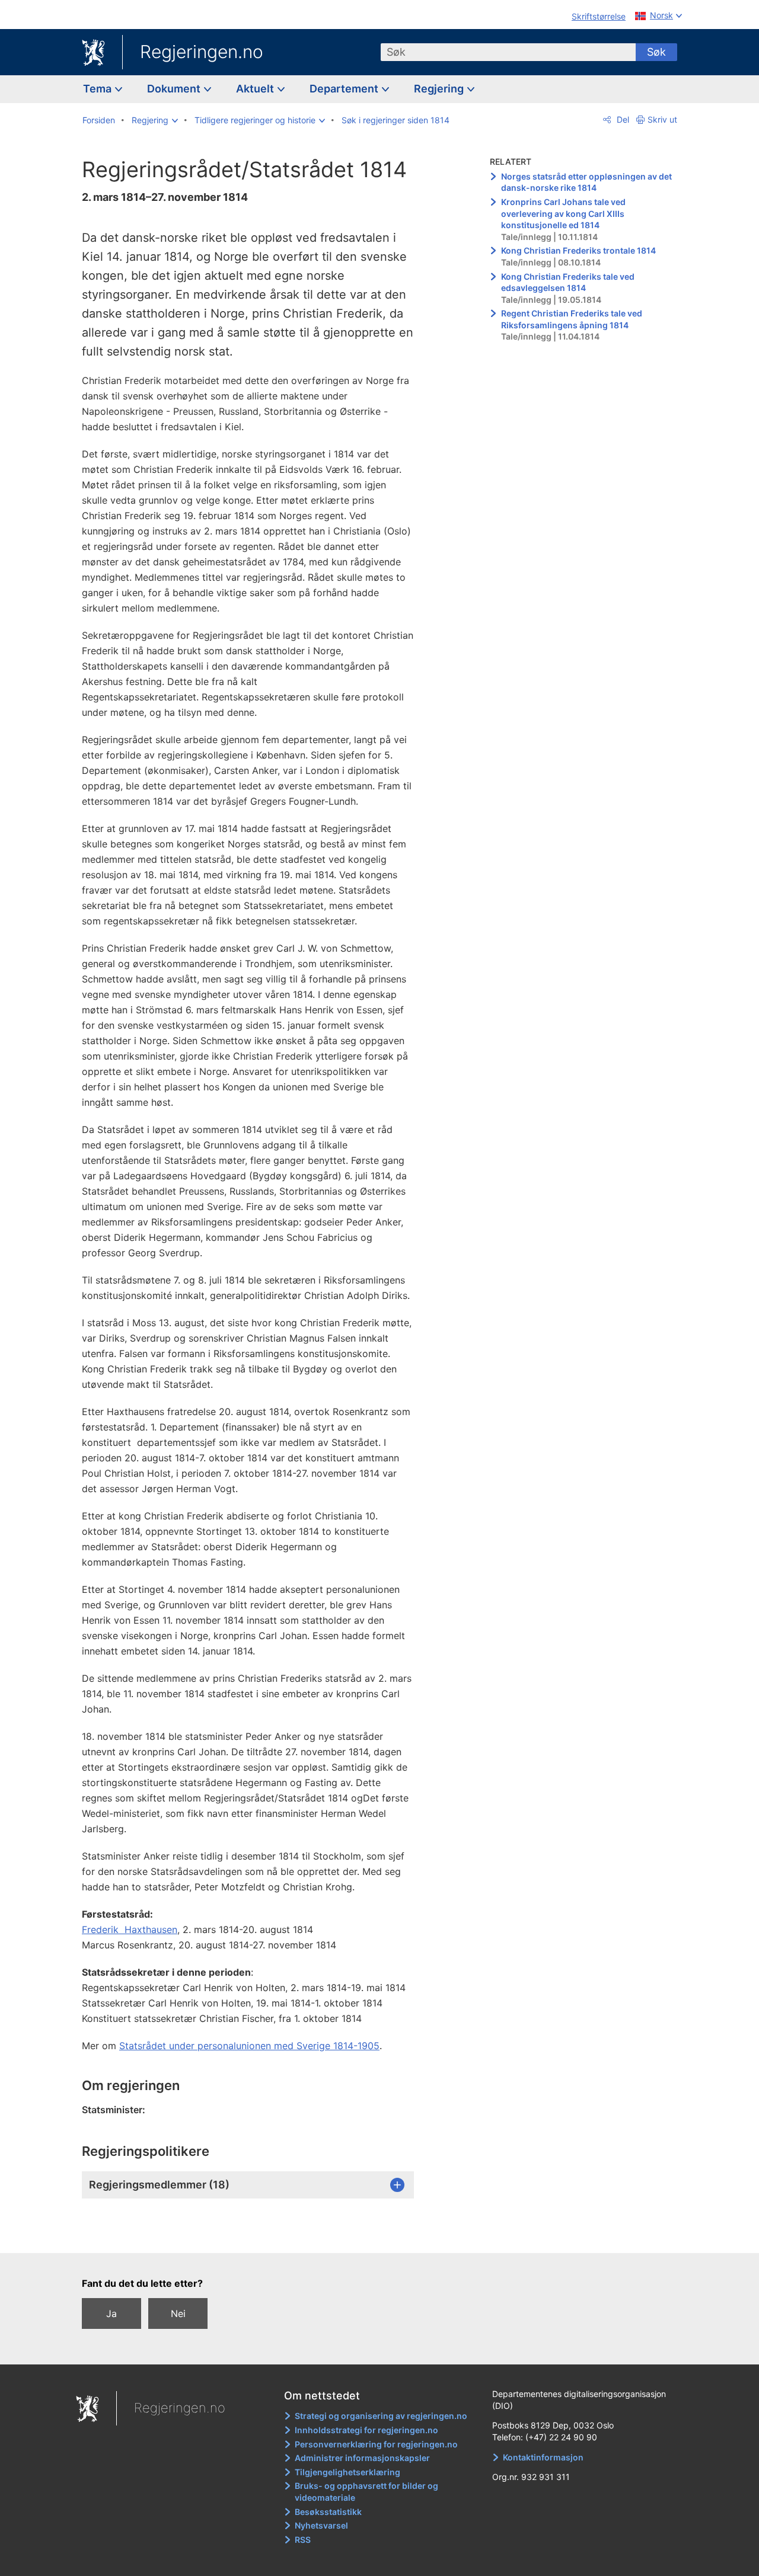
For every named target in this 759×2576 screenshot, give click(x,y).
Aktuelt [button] (256, 89)
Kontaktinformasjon (543, 2457)
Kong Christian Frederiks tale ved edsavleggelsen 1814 (568, 282)
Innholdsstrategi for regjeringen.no (366, 2430)
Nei (178, 2313)
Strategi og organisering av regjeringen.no (381, 2416)
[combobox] (508, 52)
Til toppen (254, 2236)
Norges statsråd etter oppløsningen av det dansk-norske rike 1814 (586, 182)
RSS (303, 2540)
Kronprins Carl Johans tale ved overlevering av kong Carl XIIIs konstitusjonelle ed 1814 (564, 213)
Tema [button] (98, 89)
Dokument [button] (175, 89)
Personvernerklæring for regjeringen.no (376, 2444)
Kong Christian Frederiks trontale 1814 (578, 250)
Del (622, 119)
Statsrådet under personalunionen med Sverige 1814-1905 (249, 2046)
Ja (111, 2313)
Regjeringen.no (202, 52)
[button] (155, 120)
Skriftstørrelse (599, 16)
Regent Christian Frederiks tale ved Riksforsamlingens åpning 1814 (573, 319)
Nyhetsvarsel (321, 2525)
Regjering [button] (440, 89)
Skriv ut (662, 119)
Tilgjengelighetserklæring (347, 2472)
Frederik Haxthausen (130, 1929)
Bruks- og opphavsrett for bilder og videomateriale (366, 2492)
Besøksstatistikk (328, 2512)
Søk (656, 52)
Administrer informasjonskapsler (362, 2458)
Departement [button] (345, 89)
